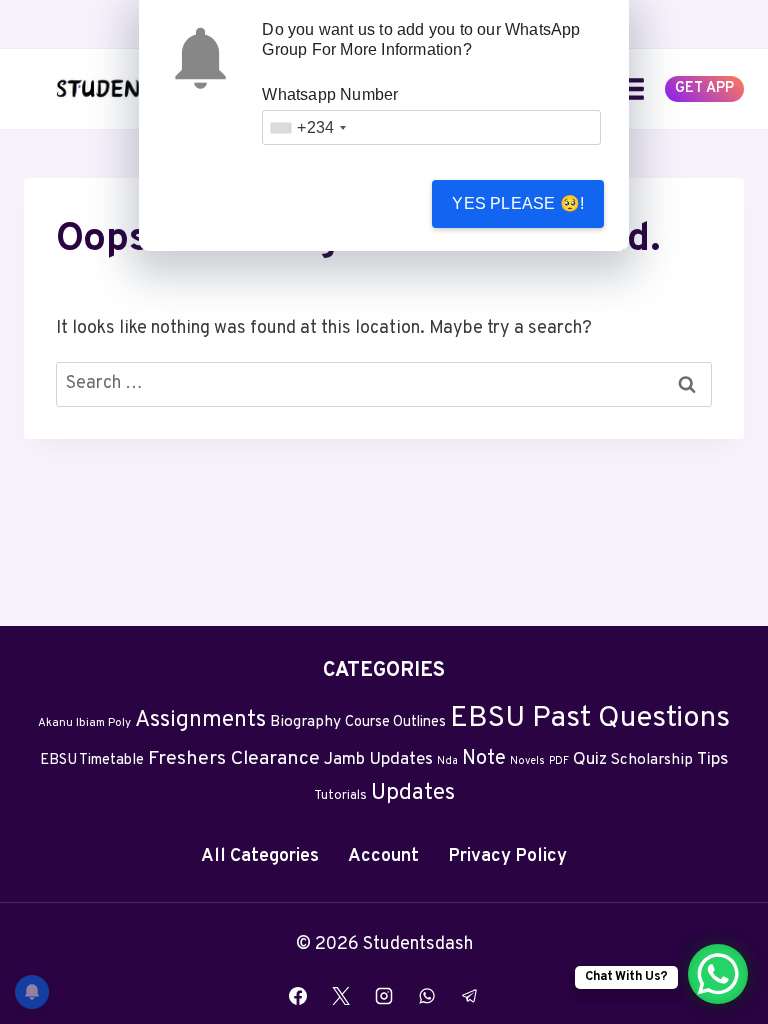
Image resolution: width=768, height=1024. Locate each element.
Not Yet (343, 203)
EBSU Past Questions (590, 718)
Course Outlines (395, 722)
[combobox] (307, 127)
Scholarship (652, 760)
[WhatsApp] (427, 996)
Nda (447, 761)
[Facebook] (298, 996)
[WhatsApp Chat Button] (718, 974)
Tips (712, 760)
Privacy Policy (507, 856)
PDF (559, 761)
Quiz (590, 760)
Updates (413, 793)
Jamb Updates (378, 760)
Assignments (200, 720)
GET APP (704, 88)
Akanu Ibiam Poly (84, 723)
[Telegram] (470, 996)
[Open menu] (631, 88)
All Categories (260, 856)
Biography (305, 722)
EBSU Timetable (92, 760)
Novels (527, 761)
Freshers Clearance (234, 759)
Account (383, 856)
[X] (341, 996)
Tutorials (340, 796)
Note (484, 759)
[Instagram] (384, 996)
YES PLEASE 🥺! (518, 203)
